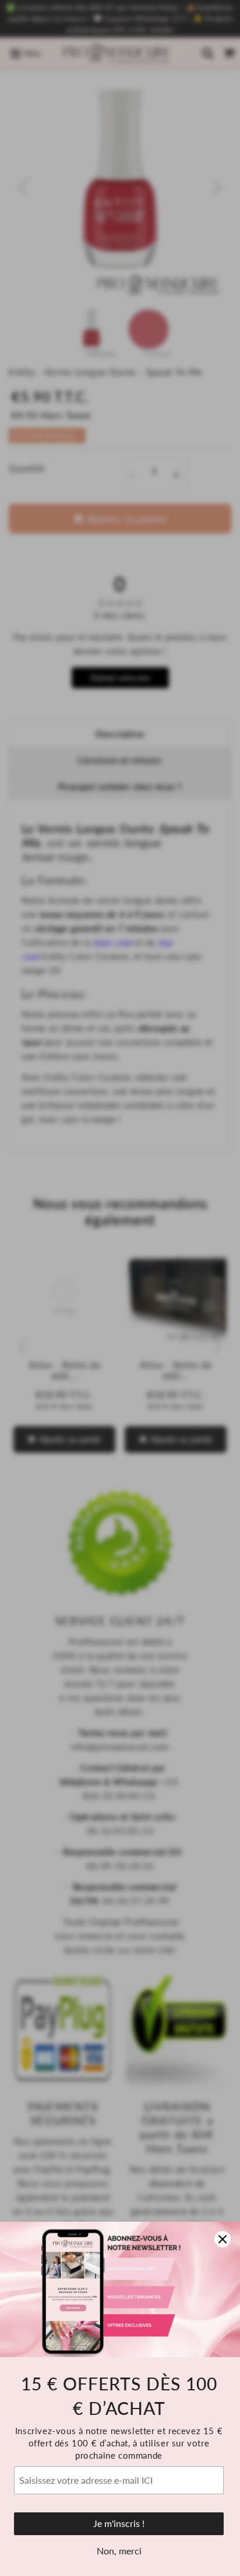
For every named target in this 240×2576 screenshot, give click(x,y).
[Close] (223, 2239)
